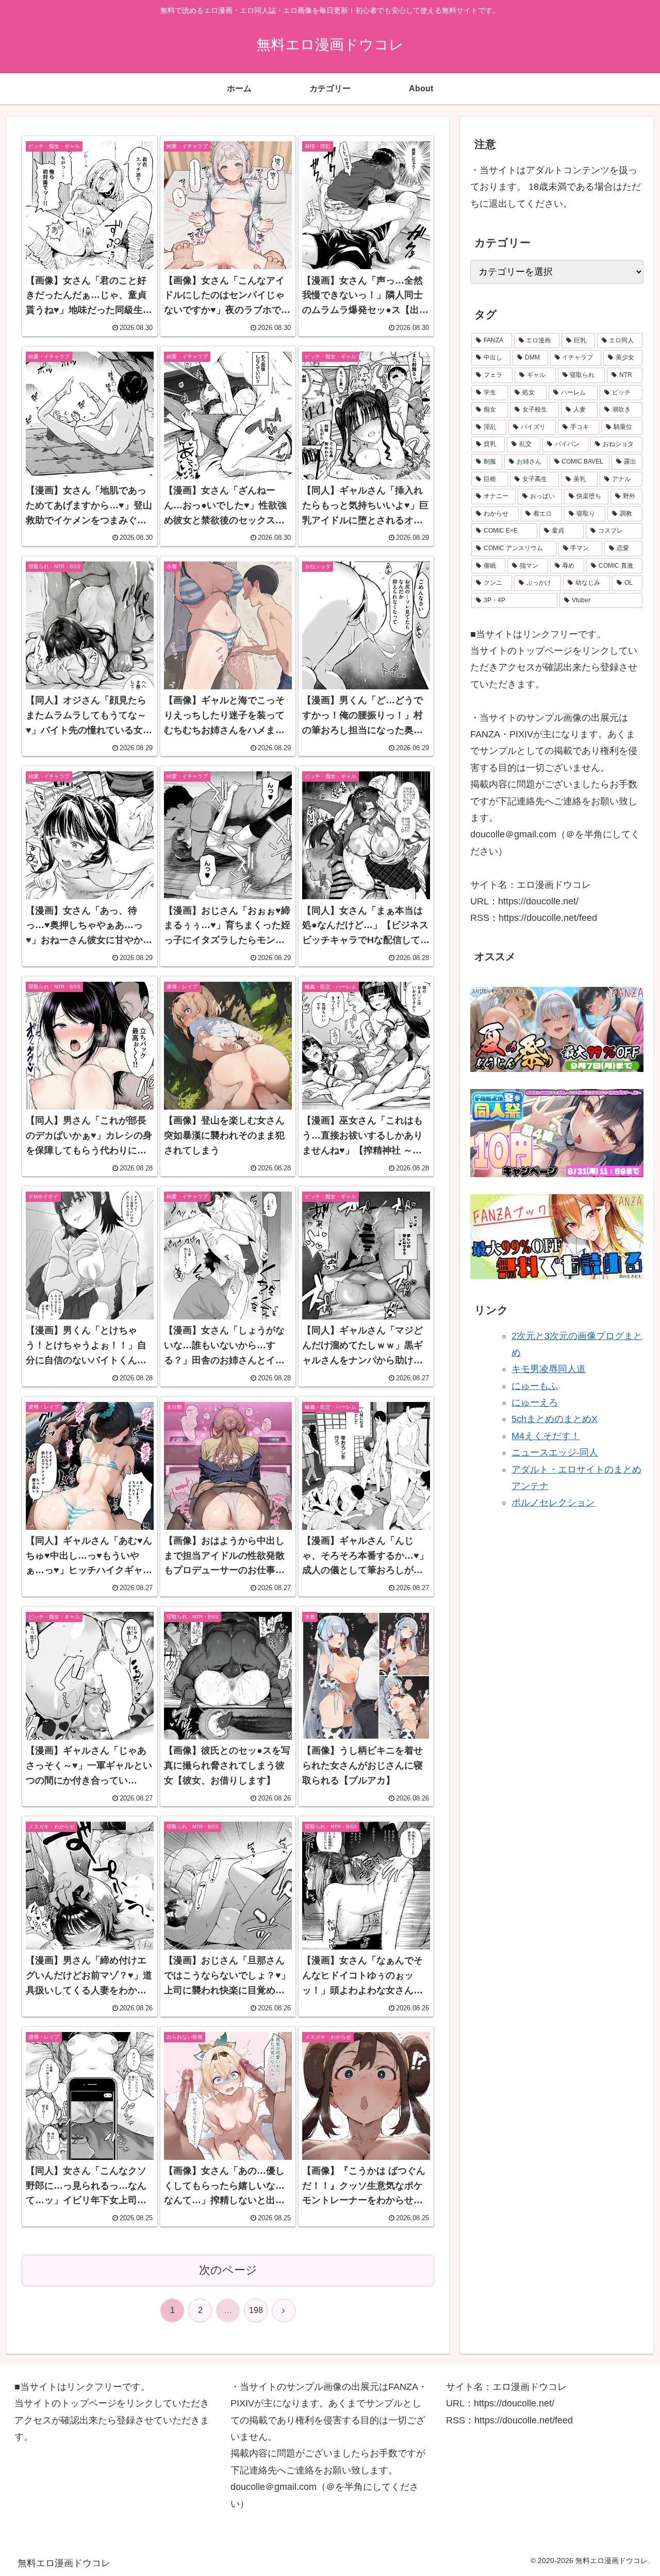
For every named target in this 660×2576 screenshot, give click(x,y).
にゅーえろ (535, 1402)
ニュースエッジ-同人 (555, 1452)
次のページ (228, 2270)
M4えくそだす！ (546, 1436)
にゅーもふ (535, 1386)
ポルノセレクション (553, 1503)
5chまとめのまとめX (555, 1419)
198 (256, 2310)
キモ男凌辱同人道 (549, 1369)
